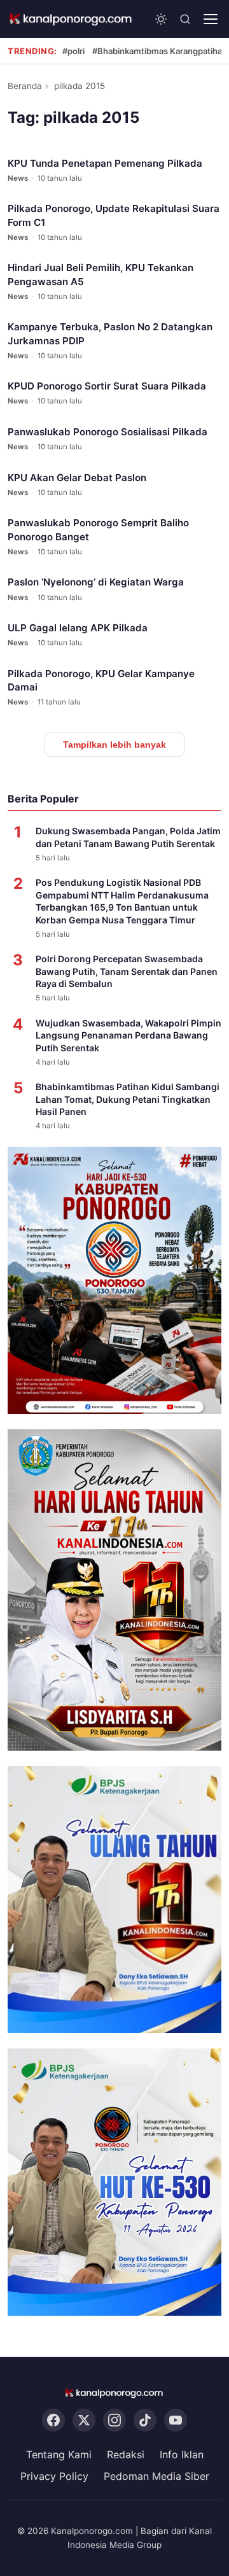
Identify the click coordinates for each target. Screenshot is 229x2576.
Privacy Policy (54, 2476)
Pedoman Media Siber (156, 2476)
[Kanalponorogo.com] (71, 19)
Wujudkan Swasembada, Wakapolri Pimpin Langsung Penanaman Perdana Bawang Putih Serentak (128, 1035)
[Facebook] (53, 2420)
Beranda (25, 86)
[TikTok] (145, 2420)
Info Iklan (182, 2454)
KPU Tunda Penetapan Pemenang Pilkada (105, 163)
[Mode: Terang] (161, 19)
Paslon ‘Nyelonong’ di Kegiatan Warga (96, 582)
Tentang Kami (59, 2454)
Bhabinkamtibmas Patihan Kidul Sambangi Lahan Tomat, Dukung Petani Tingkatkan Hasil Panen (128, 1099)
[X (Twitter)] (84, 2420)
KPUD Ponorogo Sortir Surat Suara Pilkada (107, 386)
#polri (73, 51)
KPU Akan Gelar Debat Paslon (77, 478)
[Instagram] (114, 2420)
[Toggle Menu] (211, 19)
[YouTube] (176, 2420)
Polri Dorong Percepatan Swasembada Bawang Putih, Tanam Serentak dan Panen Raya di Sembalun (127, 971)
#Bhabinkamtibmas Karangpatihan (160, 51)
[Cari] (185, 19)
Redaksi (126, 2454)
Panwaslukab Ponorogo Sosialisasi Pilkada (108, 432)
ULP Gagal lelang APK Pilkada (78, 628)
